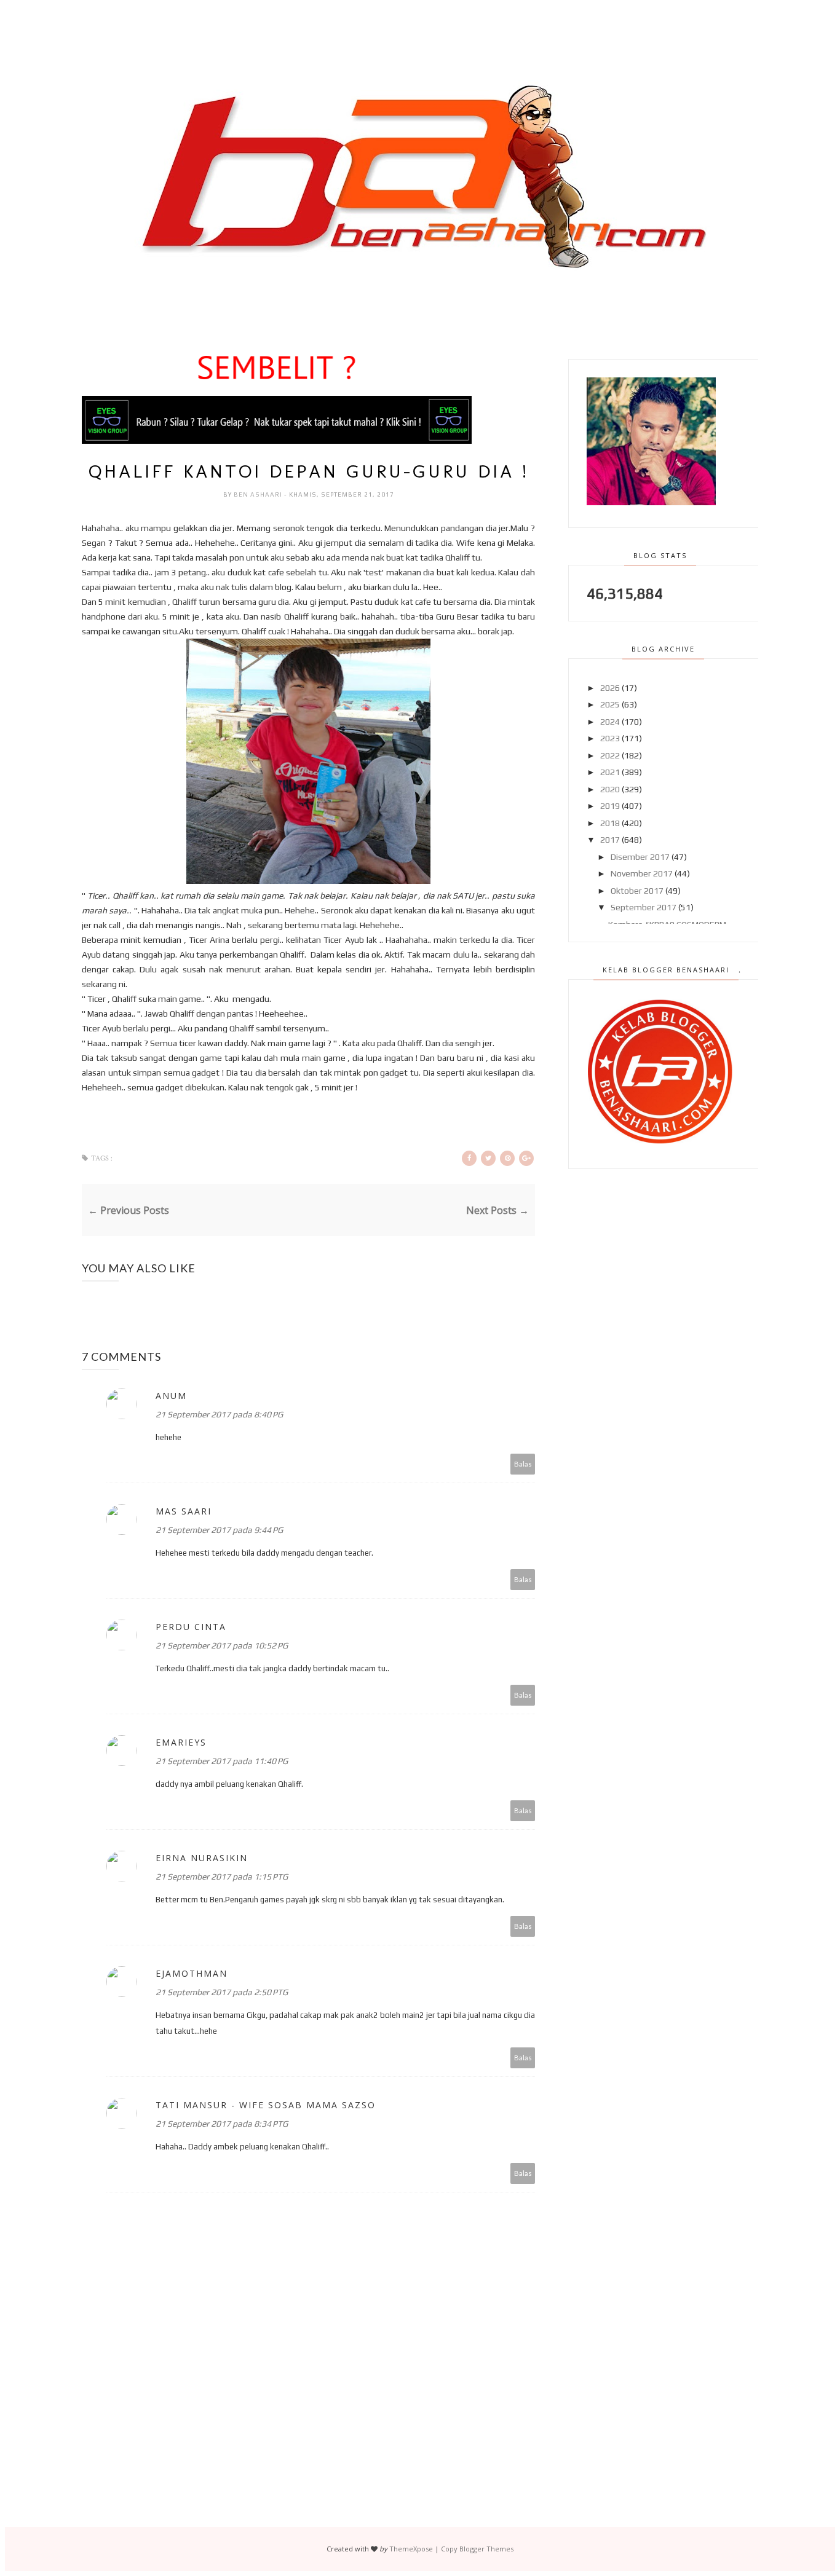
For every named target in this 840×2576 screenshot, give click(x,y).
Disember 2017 (640, 857)
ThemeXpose (411, 2549)
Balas (523, 1464)
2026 (610, 688)
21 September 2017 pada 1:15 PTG (222, 1877)
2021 (610, 772)
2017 (610, 840)
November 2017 (642, 873)
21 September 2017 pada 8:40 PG (219, 1414)
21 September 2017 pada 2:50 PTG (222, 1992)
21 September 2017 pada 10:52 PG (222, 1645)
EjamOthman (192, 1973)
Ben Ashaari (259, 494)
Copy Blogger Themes (477, 2549)
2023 (610, 738)
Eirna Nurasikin (202, 1858)
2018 (610, 823)
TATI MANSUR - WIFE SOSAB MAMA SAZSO (266, 2105)
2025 (610, 704)
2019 (610, 806)
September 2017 (644, 907)
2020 (610, 789)
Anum (171, 1396)
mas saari (184, 1511)
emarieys (181, 1742)
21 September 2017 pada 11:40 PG (222, 1761)
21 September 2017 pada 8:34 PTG (222, 2124)
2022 (610, 755)
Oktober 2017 (637, 891)
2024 (610, 722)
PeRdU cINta (191, 1627)
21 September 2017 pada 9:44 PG (219, 1530)
